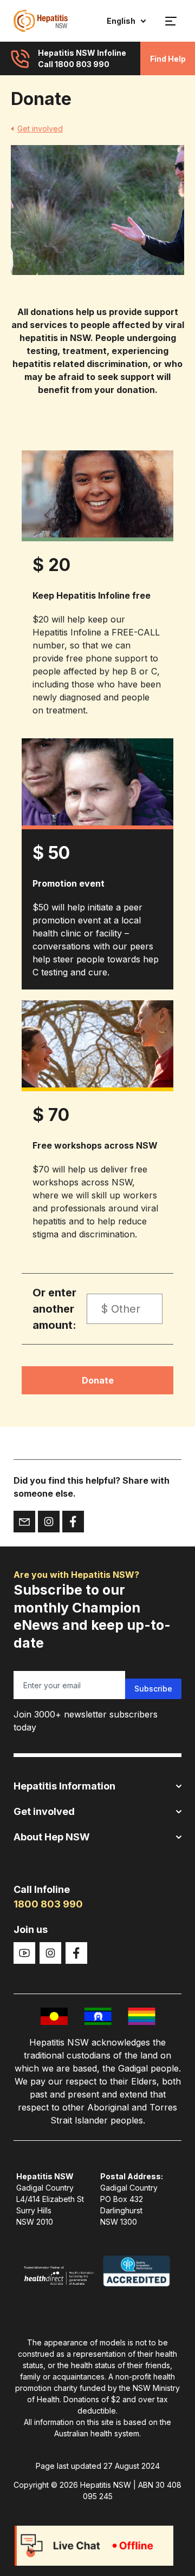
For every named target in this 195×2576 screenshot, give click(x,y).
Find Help (168, 59)
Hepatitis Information (64, 1786)
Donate (98, 1380)
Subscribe (153, 1689)
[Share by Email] (24, 1522)
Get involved (40, 129)
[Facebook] (76, 1953)
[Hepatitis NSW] (41, 21)
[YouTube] (24, 1953)
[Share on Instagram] (49, 1522)
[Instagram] (50, 1953)
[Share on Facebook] (73, 1522)
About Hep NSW (52, 1837)
